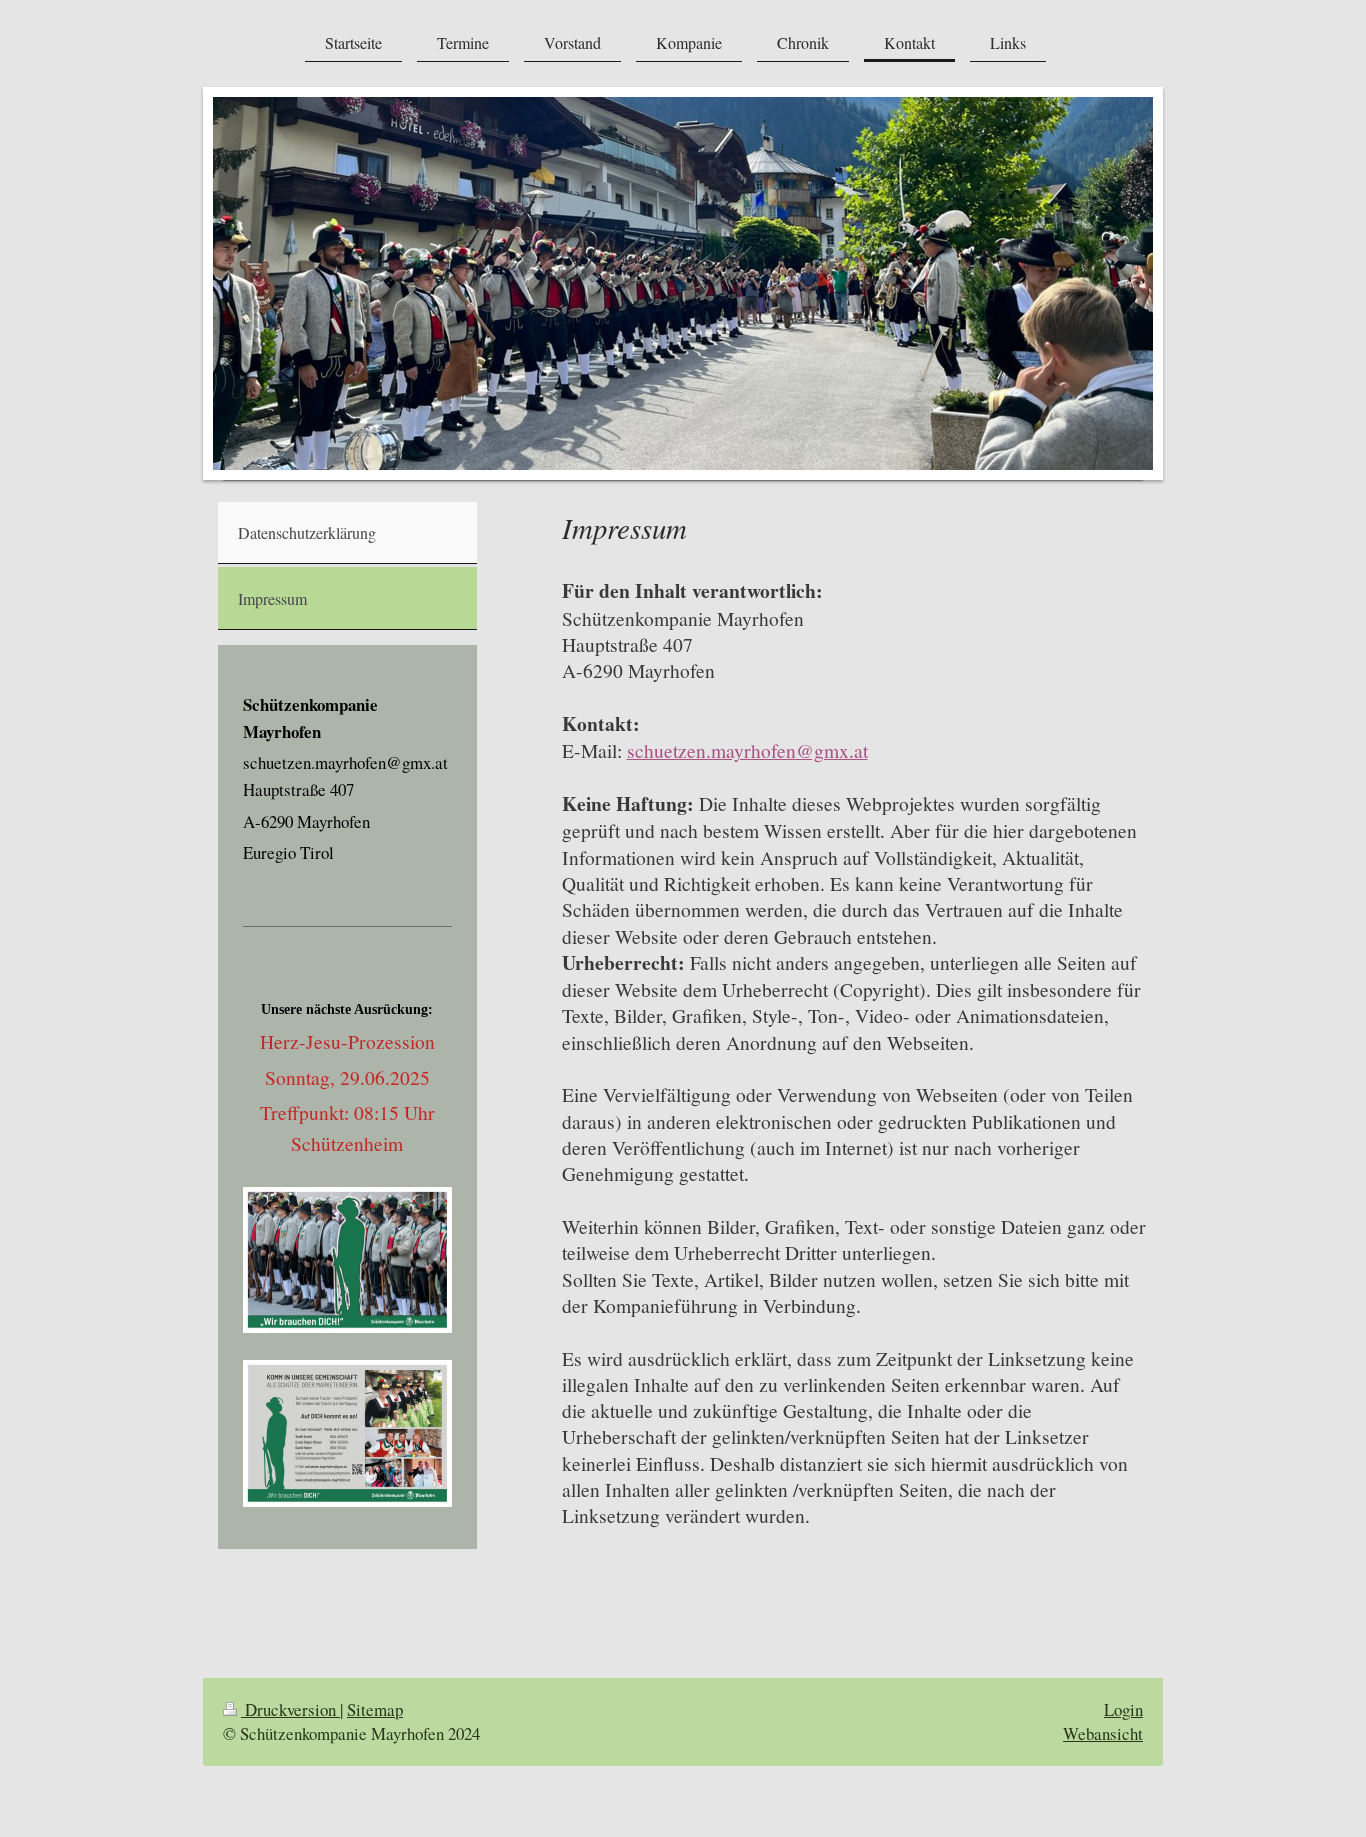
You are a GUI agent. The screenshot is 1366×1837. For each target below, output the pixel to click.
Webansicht (1103, 1733)
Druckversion (290, 1709)
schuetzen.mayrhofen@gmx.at (747, 750)
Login (1123, 1709)
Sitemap (375, 1709)
